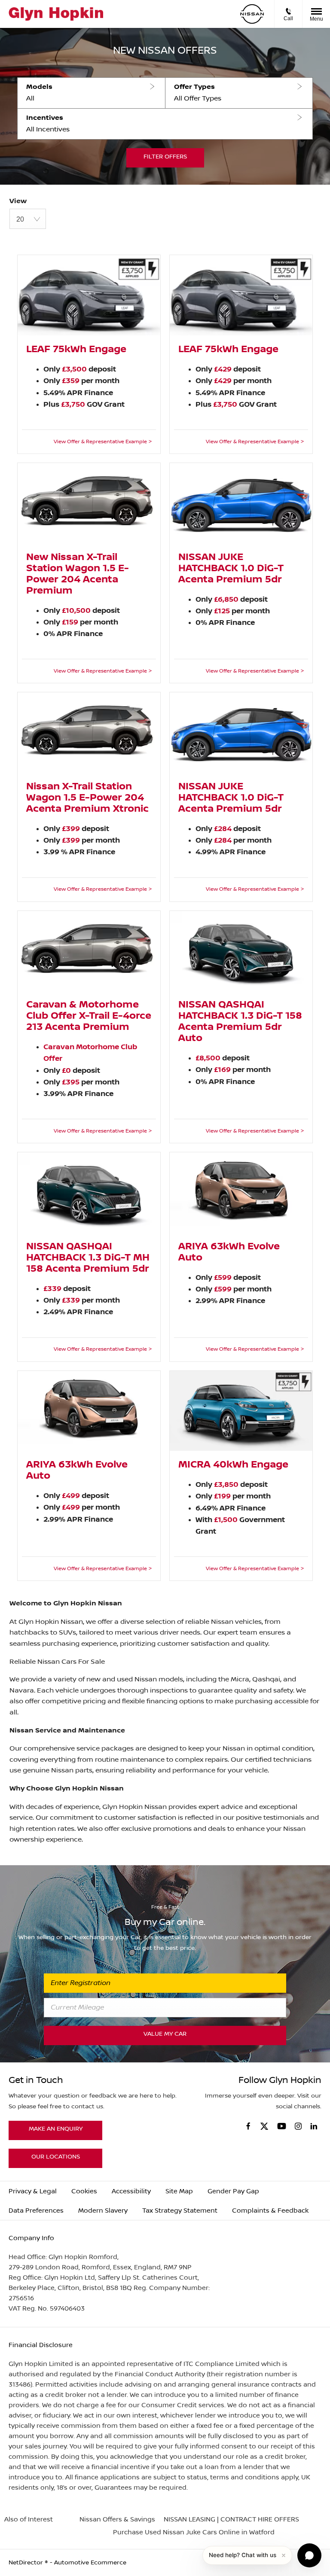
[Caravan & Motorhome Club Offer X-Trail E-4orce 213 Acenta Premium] (89, 951)
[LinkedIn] (314, 2126)
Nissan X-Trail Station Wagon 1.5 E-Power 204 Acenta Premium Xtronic (87, 798)
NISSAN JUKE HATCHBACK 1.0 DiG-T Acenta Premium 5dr (231, 569)
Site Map (179, 2191)
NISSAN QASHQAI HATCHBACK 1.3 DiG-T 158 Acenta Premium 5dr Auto (240, 1022)
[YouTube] (282, 2127)
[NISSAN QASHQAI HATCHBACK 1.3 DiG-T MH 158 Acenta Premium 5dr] (89, 1192)
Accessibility (131, 2191)
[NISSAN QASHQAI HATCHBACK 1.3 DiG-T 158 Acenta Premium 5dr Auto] (241, 951)
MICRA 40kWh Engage (233, 1465)
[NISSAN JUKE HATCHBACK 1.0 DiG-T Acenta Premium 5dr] (241, 503)
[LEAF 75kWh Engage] (89, 295)
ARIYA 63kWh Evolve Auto (229, 1252)
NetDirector (27, 2563)
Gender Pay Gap (233, 2191)
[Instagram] (298, 2126)
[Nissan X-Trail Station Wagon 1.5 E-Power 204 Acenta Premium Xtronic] (89, 732)
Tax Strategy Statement (180, 2211)
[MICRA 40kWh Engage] (241, 1411)
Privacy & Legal (33, 2191)
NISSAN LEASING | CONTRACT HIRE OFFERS (231, 2520)
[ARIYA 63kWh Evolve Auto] (241, 1192)
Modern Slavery (103, 2211)
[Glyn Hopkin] (56, 14)
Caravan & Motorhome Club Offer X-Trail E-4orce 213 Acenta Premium (89, 1016)
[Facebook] (248, 2126)
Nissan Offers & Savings (117, 2520)
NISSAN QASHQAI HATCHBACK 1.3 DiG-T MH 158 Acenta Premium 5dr (88, 1258)
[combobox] (28, 219)
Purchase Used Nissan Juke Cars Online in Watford (194, 2532)
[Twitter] (264, 2127)
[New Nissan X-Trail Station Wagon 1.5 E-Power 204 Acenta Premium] (89, 503)
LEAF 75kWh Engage (76, 350)
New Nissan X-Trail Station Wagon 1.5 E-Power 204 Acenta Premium (78, 574)
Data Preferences (36, 2211)
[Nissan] (252, 14)
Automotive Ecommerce (90, 2563)
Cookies (84, 2191)
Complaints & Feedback (270, 2211)
